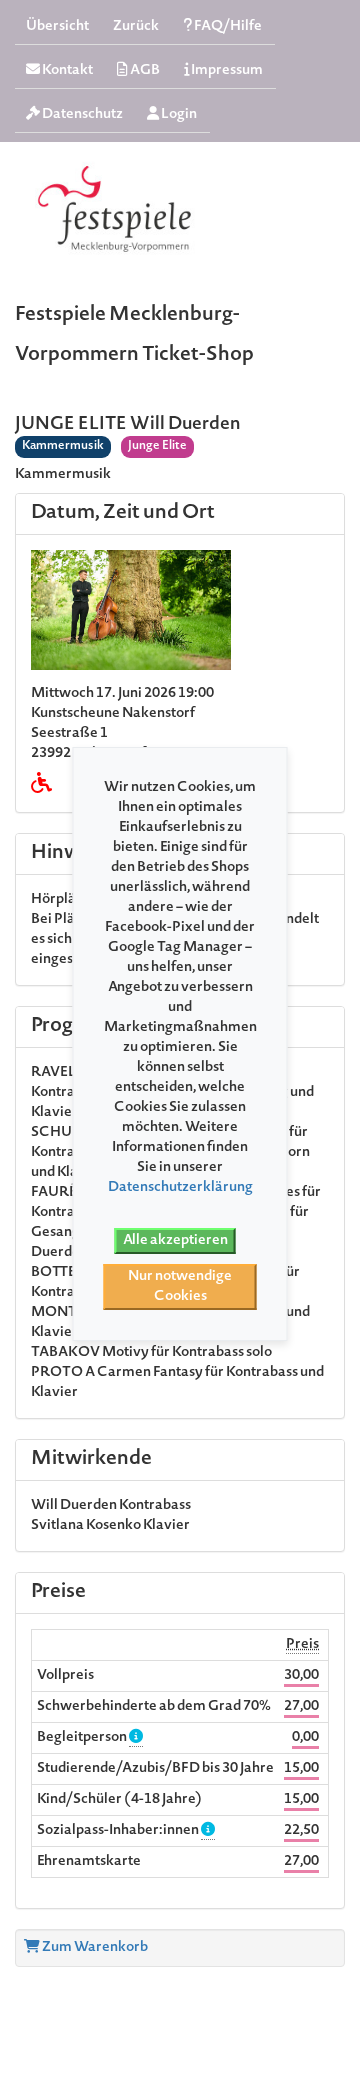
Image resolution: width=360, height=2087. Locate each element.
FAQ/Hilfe (227, 27)
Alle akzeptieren (175, 1241)
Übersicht (57, 27)
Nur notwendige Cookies (180, 1287)
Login (178, 115)
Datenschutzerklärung (180, 1188)
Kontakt (66, 71)
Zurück (136, 27)
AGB (144, 71)
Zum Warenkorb (94, 1948)
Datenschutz (81, 115)
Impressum (226, 71)
